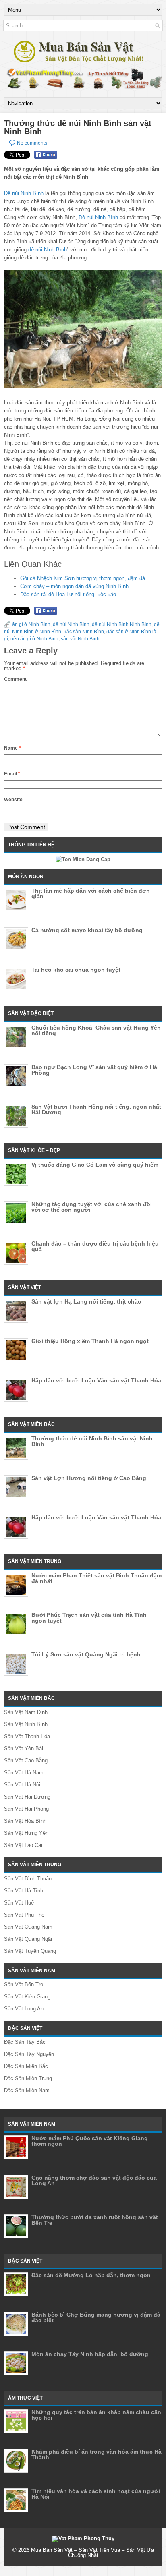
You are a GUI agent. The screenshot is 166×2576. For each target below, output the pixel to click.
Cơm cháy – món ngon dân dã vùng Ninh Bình (74, 586)
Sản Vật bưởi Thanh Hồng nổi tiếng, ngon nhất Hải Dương (96, 1109)
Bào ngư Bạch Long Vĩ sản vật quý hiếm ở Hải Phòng (95, 1070)
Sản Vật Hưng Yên (26, 1833)
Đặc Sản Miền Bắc (26, 2066)
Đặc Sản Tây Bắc (25, 2042)
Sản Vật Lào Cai (23, 1845)
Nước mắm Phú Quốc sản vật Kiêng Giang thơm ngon (90, 2141)
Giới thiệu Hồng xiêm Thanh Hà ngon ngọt (90, 1341)
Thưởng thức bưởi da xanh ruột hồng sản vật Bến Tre (95, 2220)
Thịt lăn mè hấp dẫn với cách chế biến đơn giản (91, 893)
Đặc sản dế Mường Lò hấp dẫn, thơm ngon (91, 2275)
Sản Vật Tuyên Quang (30, 1951)
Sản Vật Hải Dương (27, 1797)
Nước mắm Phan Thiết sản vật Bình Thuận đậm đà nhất (96, 1578)
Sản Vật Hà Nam (24, 1773)
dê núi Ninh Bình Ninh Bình (122, 624)
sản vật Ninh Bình (80, 639)
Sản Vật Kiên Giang (27, 1997)
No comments (32, 143)
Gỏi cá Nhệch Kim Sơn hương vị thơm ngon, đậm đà (83, 578)
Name (12, 748)
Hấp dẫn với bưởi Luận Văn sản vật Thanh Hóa (96, 1380)
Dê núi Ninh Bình (24, 193)
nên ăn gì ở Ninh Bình (34, 639)
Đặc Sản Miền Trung (28, 2078)
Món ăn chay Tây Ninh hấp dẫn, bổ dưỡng (90, 2354)
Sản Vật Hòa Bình (25, 1821)
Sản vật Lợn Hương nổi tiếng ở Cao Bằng (89, 1478)
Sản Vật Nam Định (26, 1712)
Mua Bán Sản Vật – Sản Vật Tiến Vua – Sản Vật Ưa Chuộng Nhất (92, 2553)
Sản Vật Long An (24, 2009)
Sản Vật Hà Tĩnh (24, 1891)
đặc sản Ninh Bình (84, 632)
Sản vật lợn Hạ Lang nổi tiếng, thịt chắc (86, 1301)
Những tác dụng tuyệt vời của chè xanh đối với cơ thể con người (92, 1207)
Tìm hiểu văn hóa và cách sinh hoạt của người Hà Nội (96, 2494)
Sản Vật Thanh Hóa (27, 1736)
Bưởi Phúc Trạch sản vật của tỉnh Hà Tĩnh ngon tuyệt (89, 1618)
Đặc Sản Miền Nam (27, 2090)
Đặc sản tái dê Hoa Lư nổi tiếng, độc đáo (68, 594)
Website (13, 800)
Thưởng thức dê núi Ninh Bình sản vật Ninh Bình (92, 1441)
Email (12, 774)
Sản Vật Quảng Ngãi (28, 1939)
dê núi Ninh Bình (48, 250)
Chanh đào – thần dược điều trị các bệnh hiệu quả (95, 1246)
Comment (15, 679)
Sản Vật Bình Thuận (28, 1879)
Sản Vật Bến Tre (24, 1984)
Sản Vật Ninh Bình (26, 1724)
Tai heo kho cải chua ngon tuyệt (76, 970)
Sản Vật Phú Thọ (24, 1915)
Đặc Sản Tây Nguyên (29, 2054)
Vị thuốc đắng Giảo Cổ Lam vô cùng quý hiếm (95, 1165)
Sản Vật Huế (19, 1903)
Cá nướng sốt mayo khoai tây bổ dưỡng (87, 930)
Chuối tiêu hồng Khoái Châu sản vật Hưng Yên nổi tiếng (96, 1030)
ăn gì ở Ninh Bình (31, 624)
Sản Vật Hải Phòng (26, 1809)
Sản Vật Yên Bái (24, 1748)
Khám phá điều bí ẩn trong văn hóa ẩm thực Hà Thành (96, 2454)
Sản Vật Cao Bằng (26, 1761)
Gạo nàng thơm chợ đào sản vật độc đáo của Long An (94, 2180)
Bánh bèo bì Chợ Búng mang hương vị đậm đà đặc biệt (96, 2317)
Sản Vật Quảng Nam (28, 1927)
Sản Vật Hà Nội (22, 1785)
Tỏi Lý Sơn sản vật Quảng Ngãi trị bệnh (86, 1654)
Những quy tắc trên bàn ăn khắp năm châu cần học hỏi (96, 2415)
